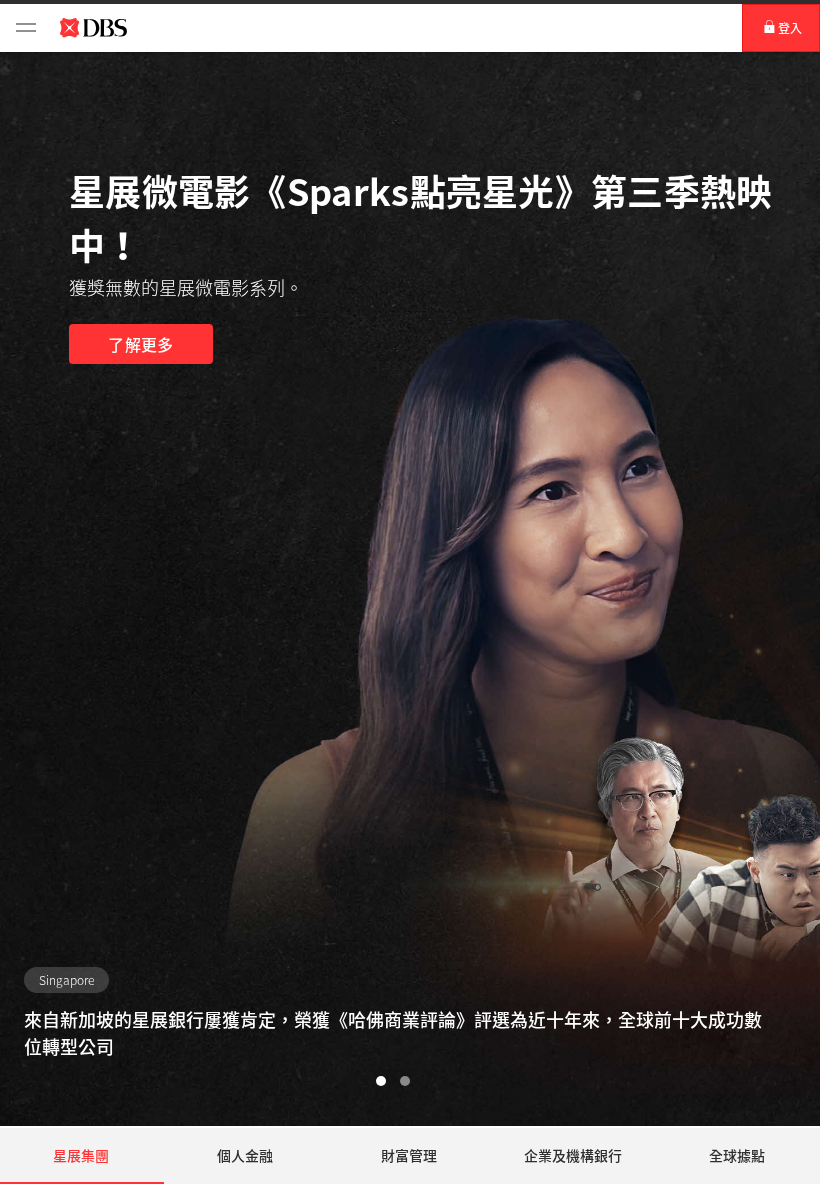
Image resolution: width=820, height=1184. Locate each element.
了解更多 (140, 344)
